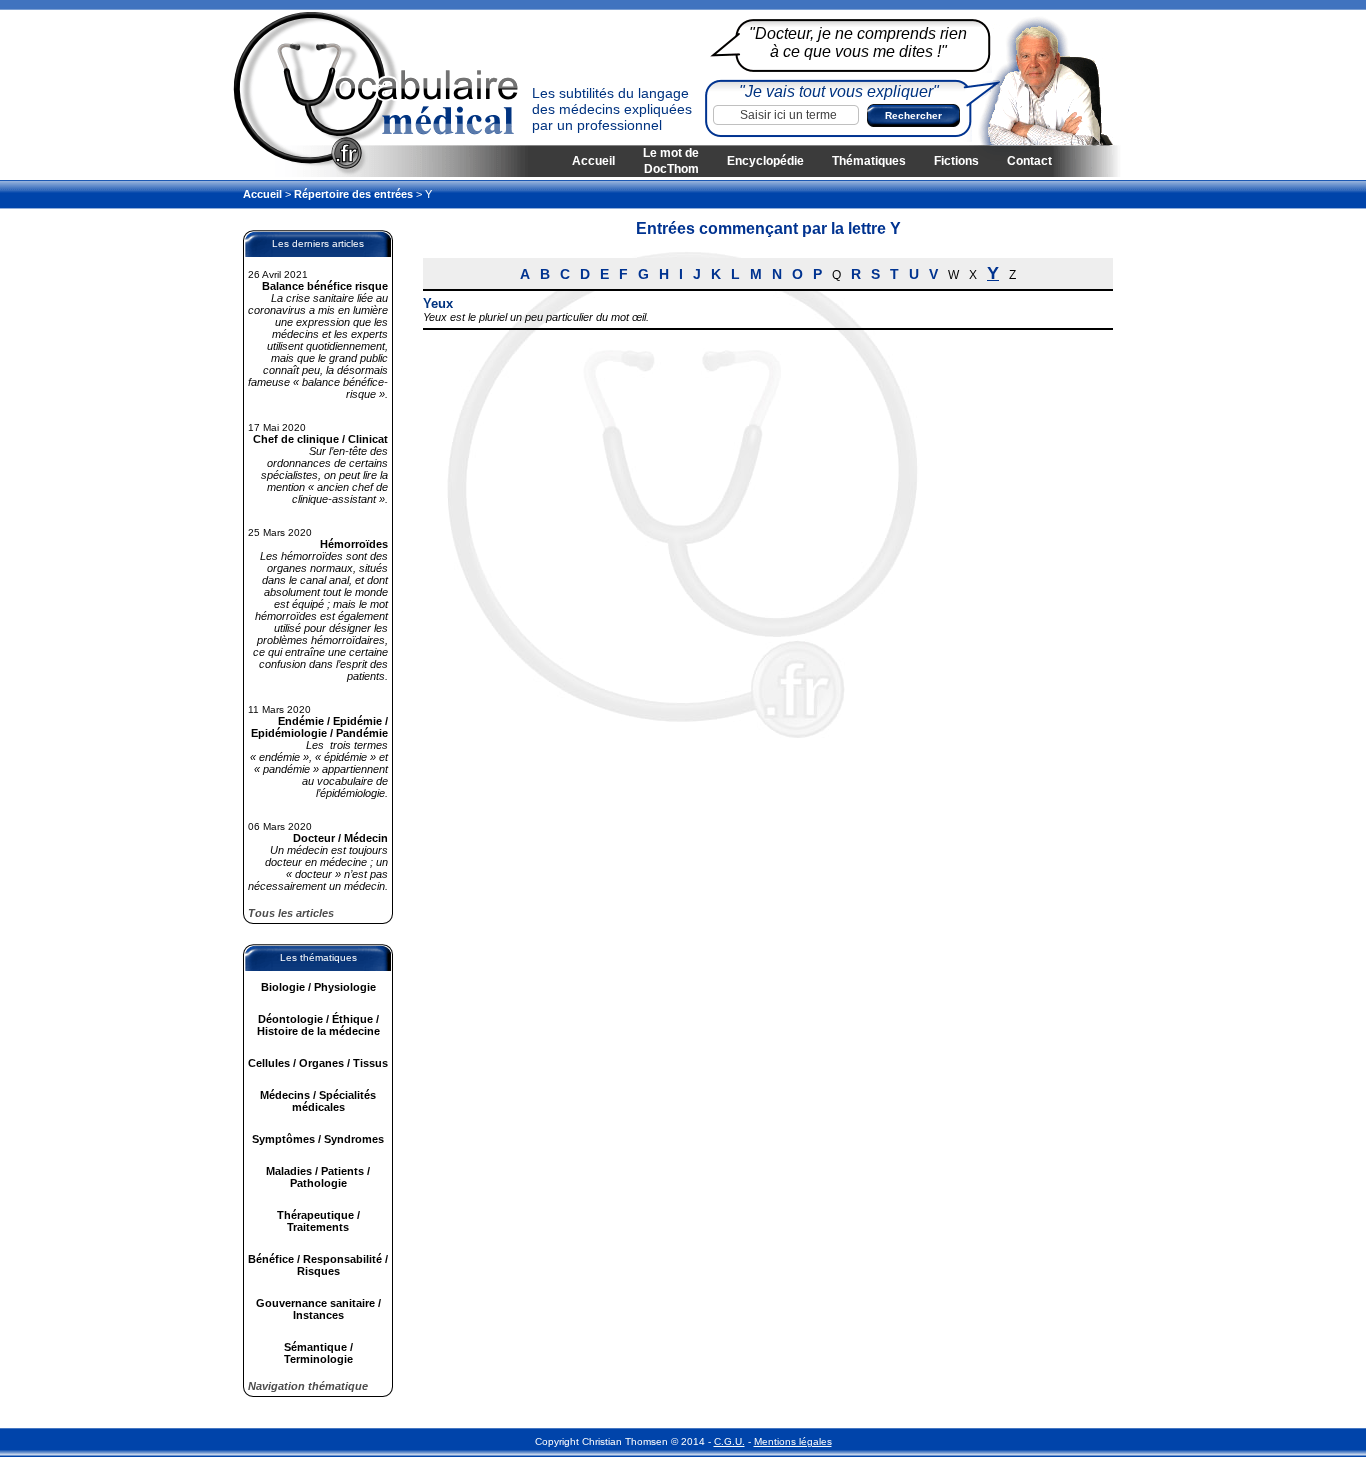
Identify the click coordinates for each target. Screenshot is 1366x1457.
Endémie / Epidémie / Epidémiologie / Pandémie (319, 727)
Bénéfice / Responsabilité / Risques (318, 1265)
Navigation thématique (308, 1386)
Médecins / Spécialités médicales (318, 1101)
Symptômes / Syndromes (318, 1139)
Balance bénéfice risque (325, 286)
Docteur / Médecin (340, 838)
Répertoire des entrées (353, 194)
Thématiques (869, 161)
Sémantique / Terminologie (318, 1353)
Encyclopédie (765, 161)
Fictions (956, 161)
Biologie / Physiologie (318, 987)
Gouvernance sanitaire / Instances (318, 1309)
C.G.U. (729, 1441)
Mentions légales (793, 1441)
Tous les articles (291, 913)
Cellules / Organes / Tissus (318, 1063)
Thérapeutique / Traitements (318, 1221)
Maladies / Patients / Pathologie (318, 1177)
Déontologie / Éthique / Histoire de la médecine (318, 1025)
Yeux (438, 303)
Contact (1029, 161)
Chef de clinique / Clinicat (320, 439)
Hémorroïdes (354, 544)
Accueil (593, 161)
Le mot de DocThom (671, 161)
